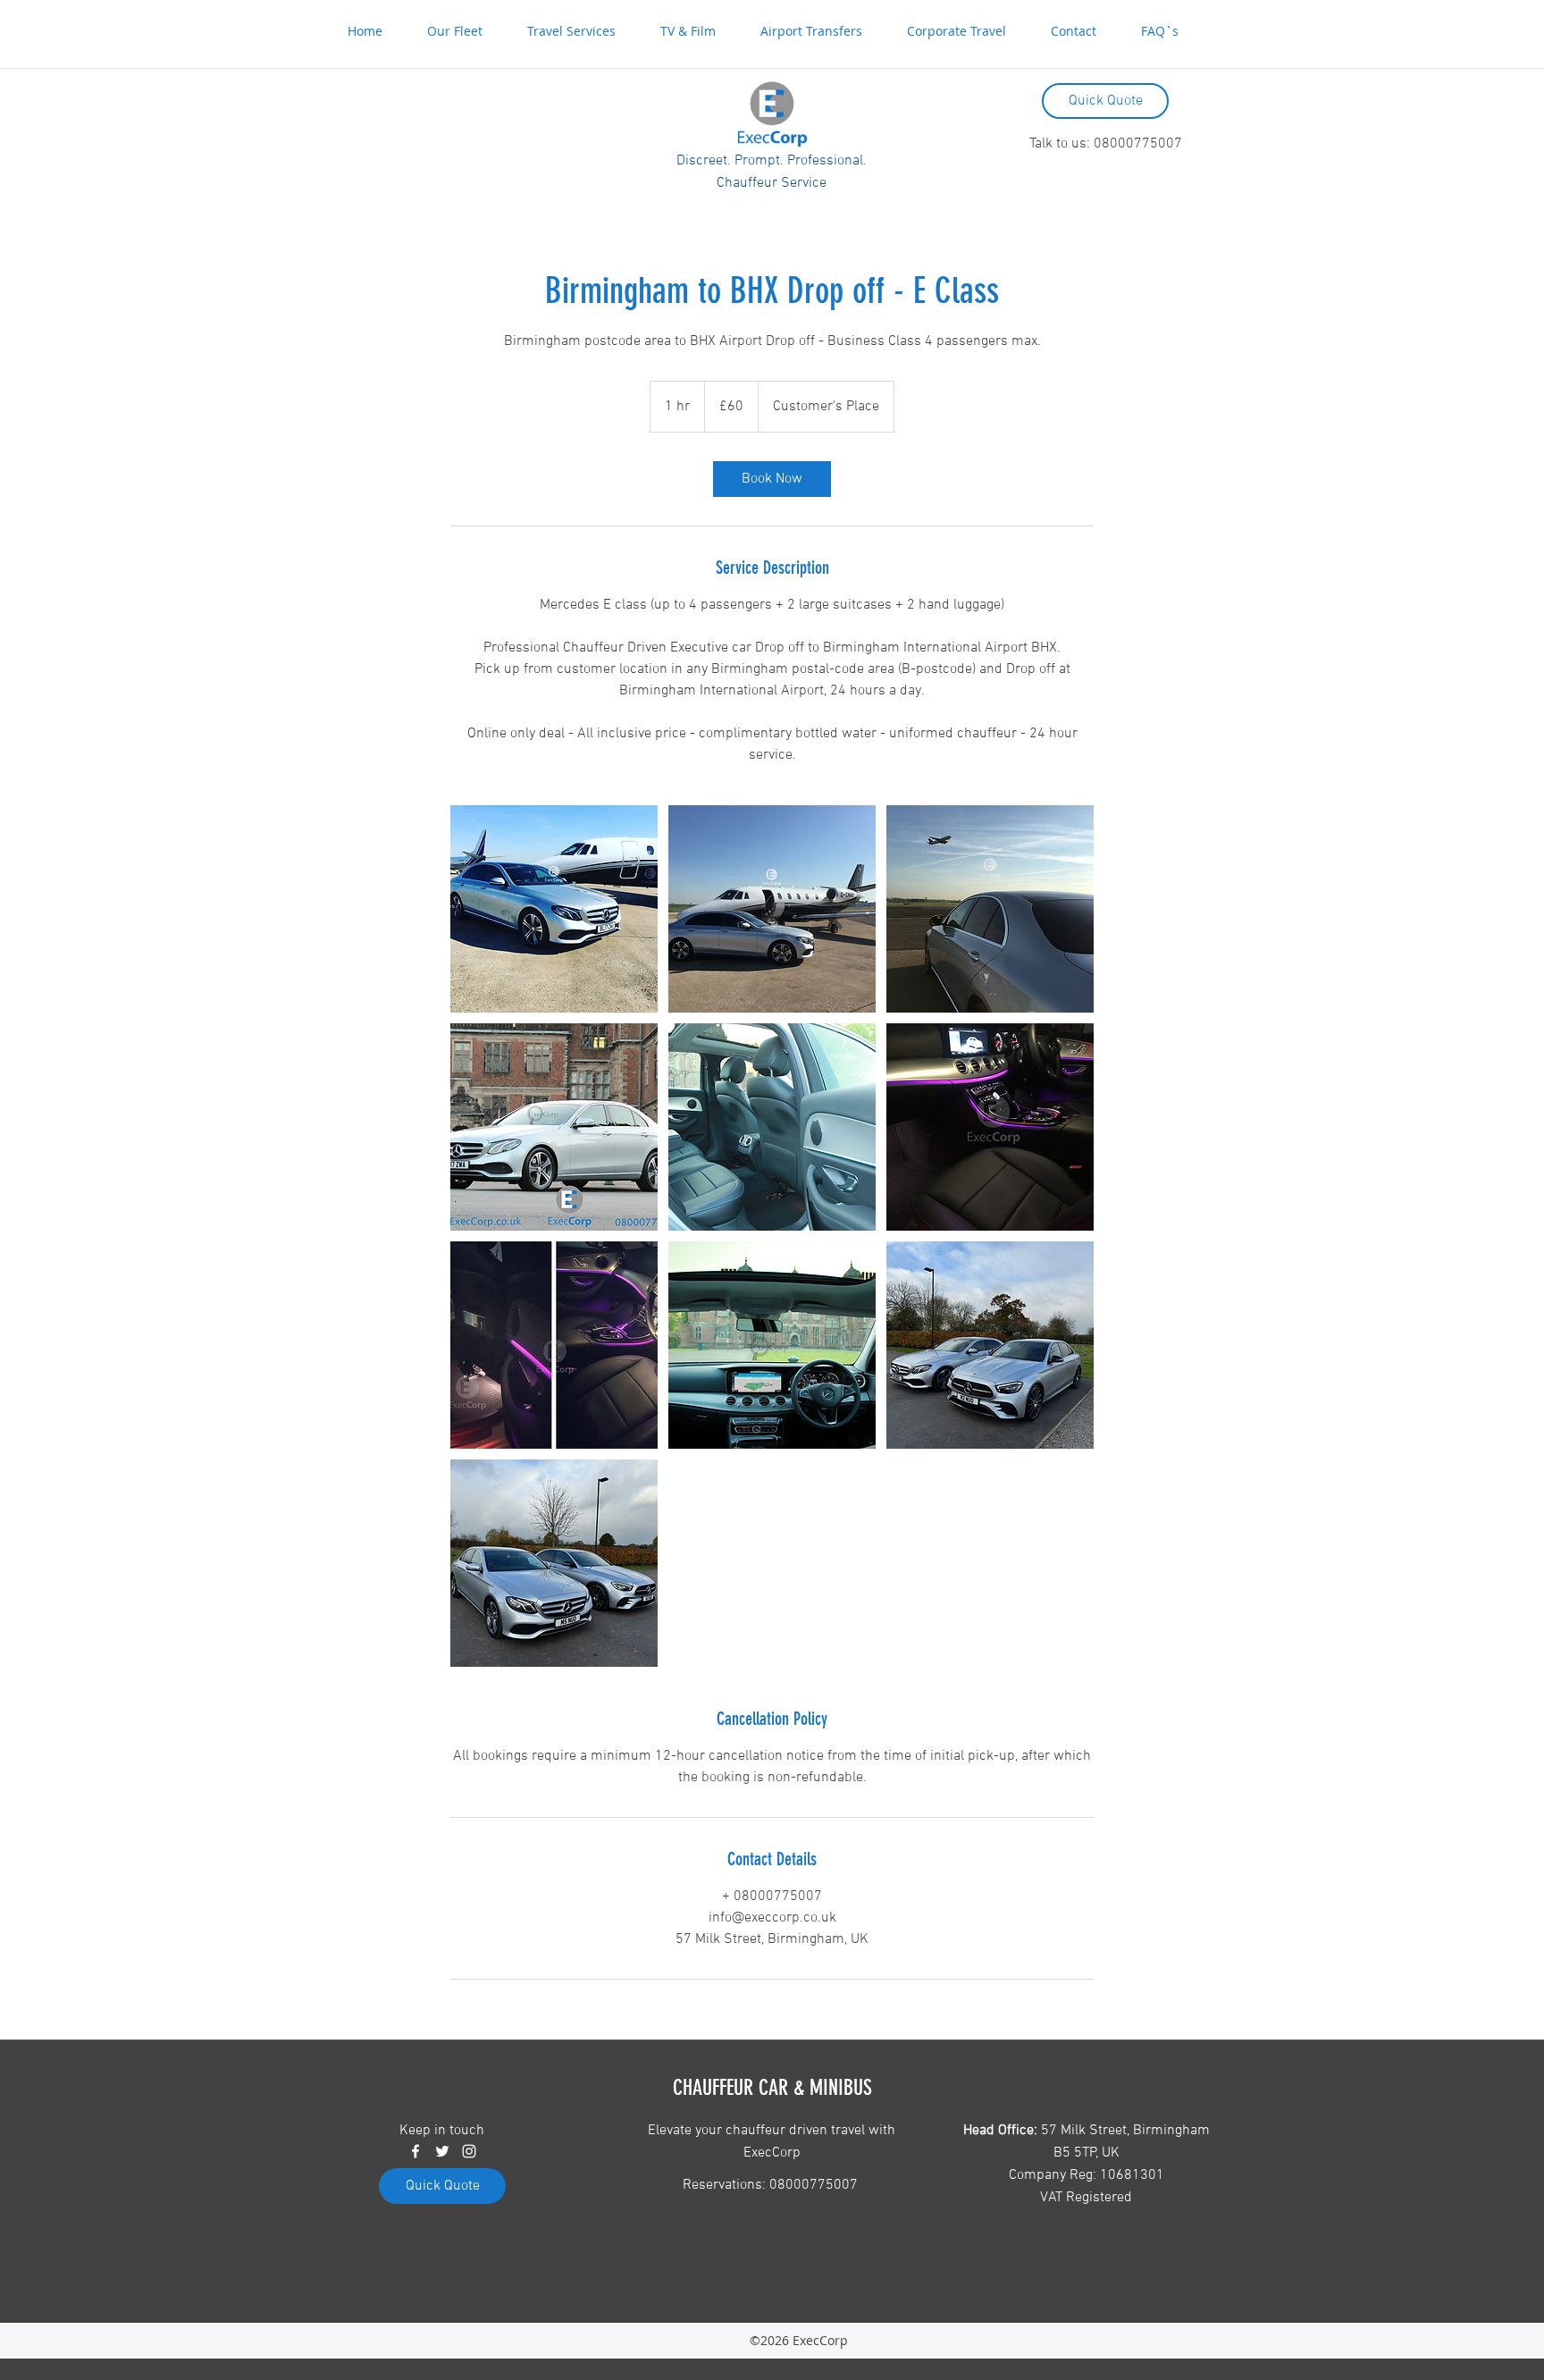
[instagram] (469, 2151)
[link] (772, 479)
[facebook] (415, 2151)
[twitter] (442, 2151)
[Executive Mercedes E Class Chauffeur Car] (554, 909)
